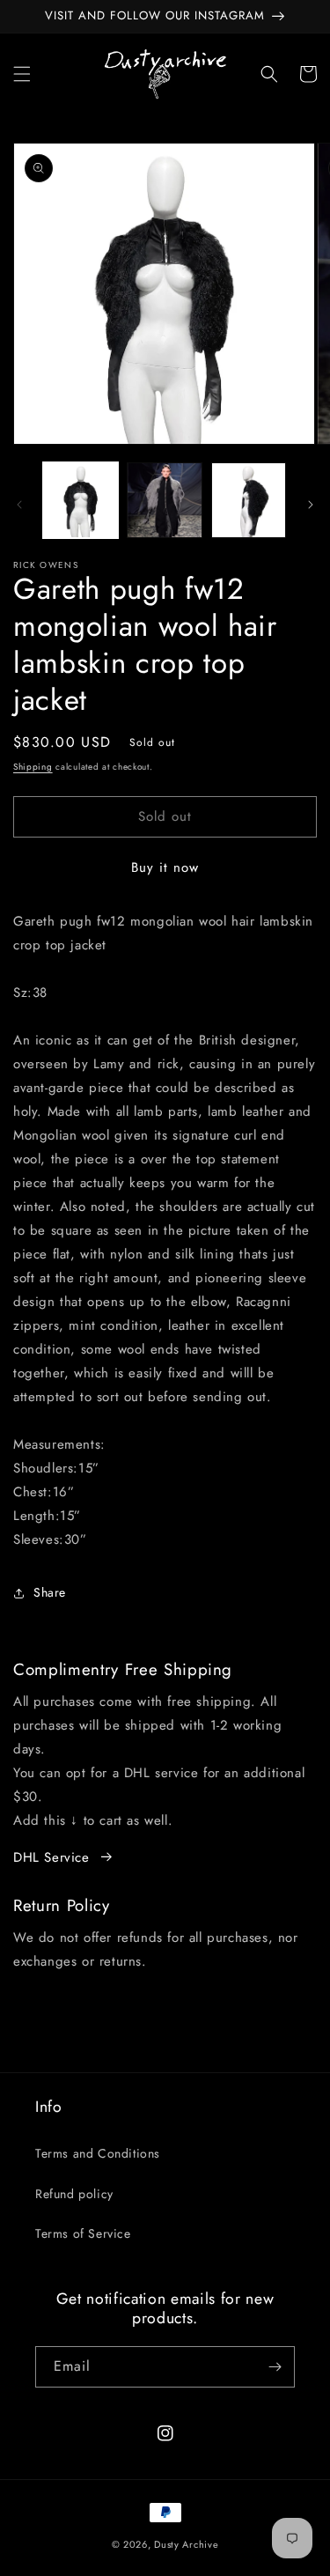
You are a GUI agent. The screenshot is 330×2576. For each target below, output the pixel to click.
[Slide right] (311, 505)
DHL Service (51, 1857)
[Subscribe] (275, 2367)
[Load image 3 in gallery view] (249, 500)
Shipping (33, 767)
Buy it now (165, 867)
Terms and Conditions (98, 2153)
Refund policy (74, 2194)
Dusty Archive (186, 2544)
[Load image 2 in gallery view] (164, 500)
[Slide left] (19, 505)
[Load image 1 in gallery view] (81, 500)
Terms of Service (83, 2233)
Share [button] (50, 1592)
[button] (22, 74)
